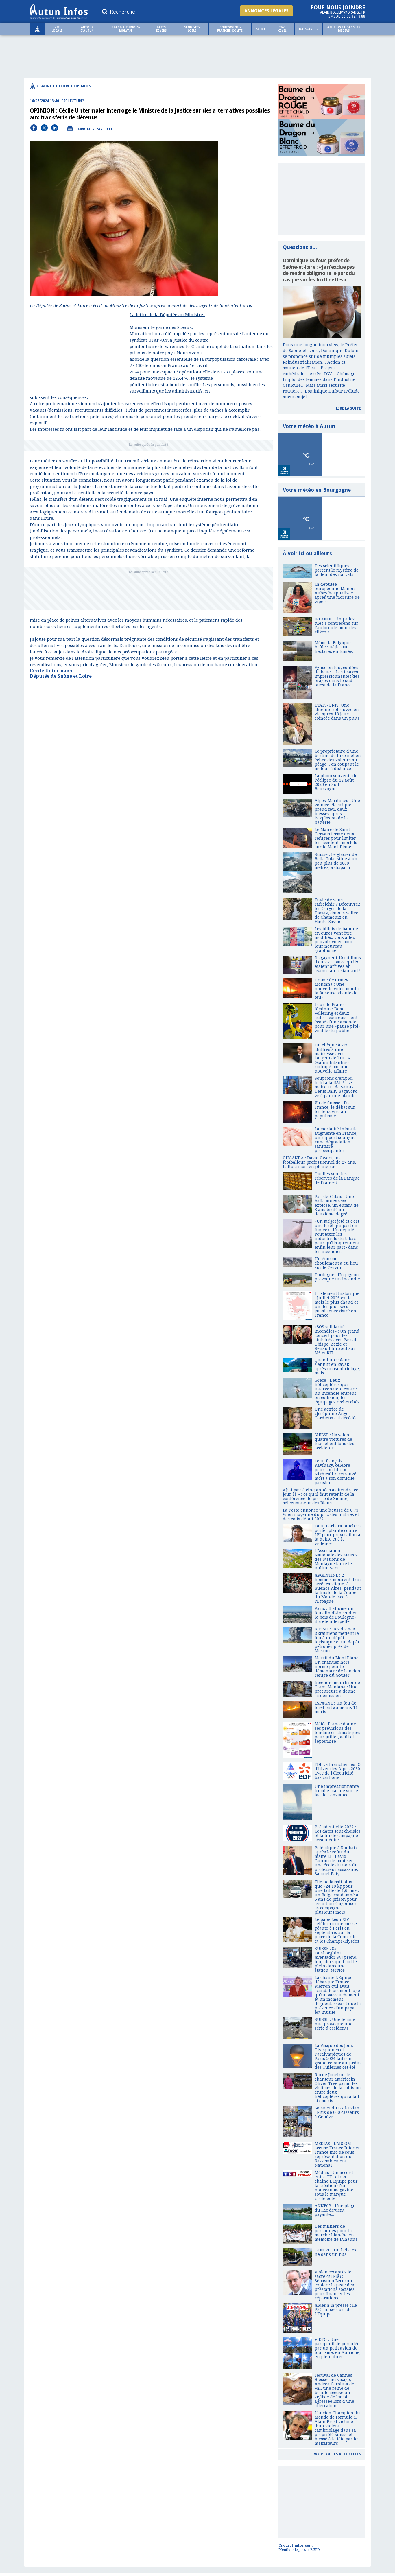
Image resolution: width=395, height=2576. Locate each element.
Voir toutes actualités (337, 2454)
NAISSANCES (309, 29)
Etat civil (282, 29)
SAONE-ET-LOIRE (192, 29)
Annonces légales (266, 11)
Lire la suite (348, 408)
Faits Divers (161, 29)
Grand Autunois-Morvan (125, 29)
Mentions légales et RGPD (299, 2550)
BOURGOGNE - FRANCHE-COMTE (230, 29)
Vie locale (57, 29)
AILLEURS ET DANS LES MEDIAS (344, 29)
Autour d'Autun (87, 29)
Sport (261, 29)
